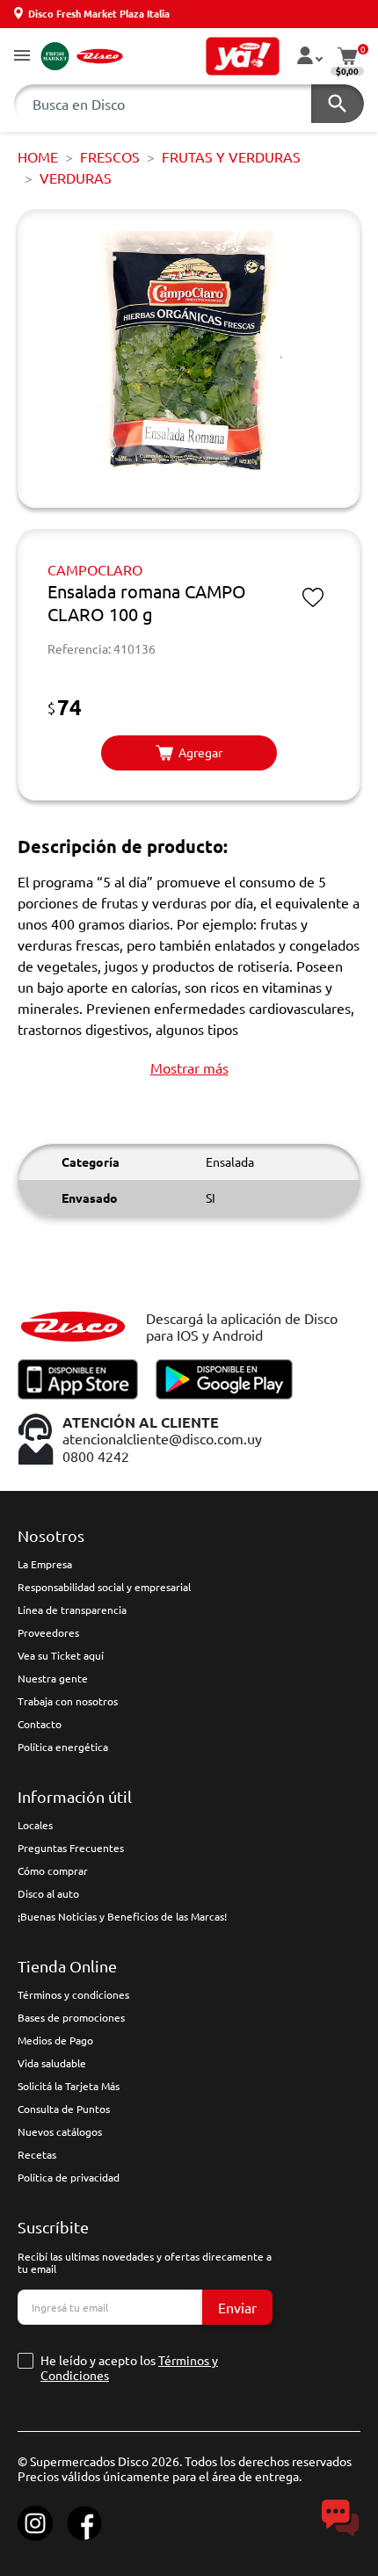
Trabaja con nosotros (68, 1701)
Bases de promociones (71, 2017)
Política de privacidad (69, 2177)
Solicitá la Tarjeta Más (69, 2086)
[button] (22, 57)
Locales (35, 1825)
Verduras (76, 177)
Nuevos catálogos (60, 2131)
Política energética (63, 1747)
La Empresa (45, 1564)
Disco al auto (48, 1893)
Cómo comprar (53, 1870)
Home (38, 156)
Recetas (37, 2154)
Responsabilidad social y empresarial (104, 1587)
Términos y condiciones (73, 1994)
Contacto (40, 1724)
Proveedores (48, 1632)
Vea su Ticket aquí (61, 1655)
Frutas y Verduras (231, 156)
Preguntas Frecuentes (71, 1848)
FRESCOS (110, 156)
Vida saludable (52, 2063)
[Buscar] (338, 104)
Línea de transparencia (72, 1610)
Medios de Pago (55, 2040)
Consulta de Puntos (64, 2109)
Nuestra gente (53, 1678)
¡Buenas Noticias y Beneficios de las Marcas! (122, 1916)
